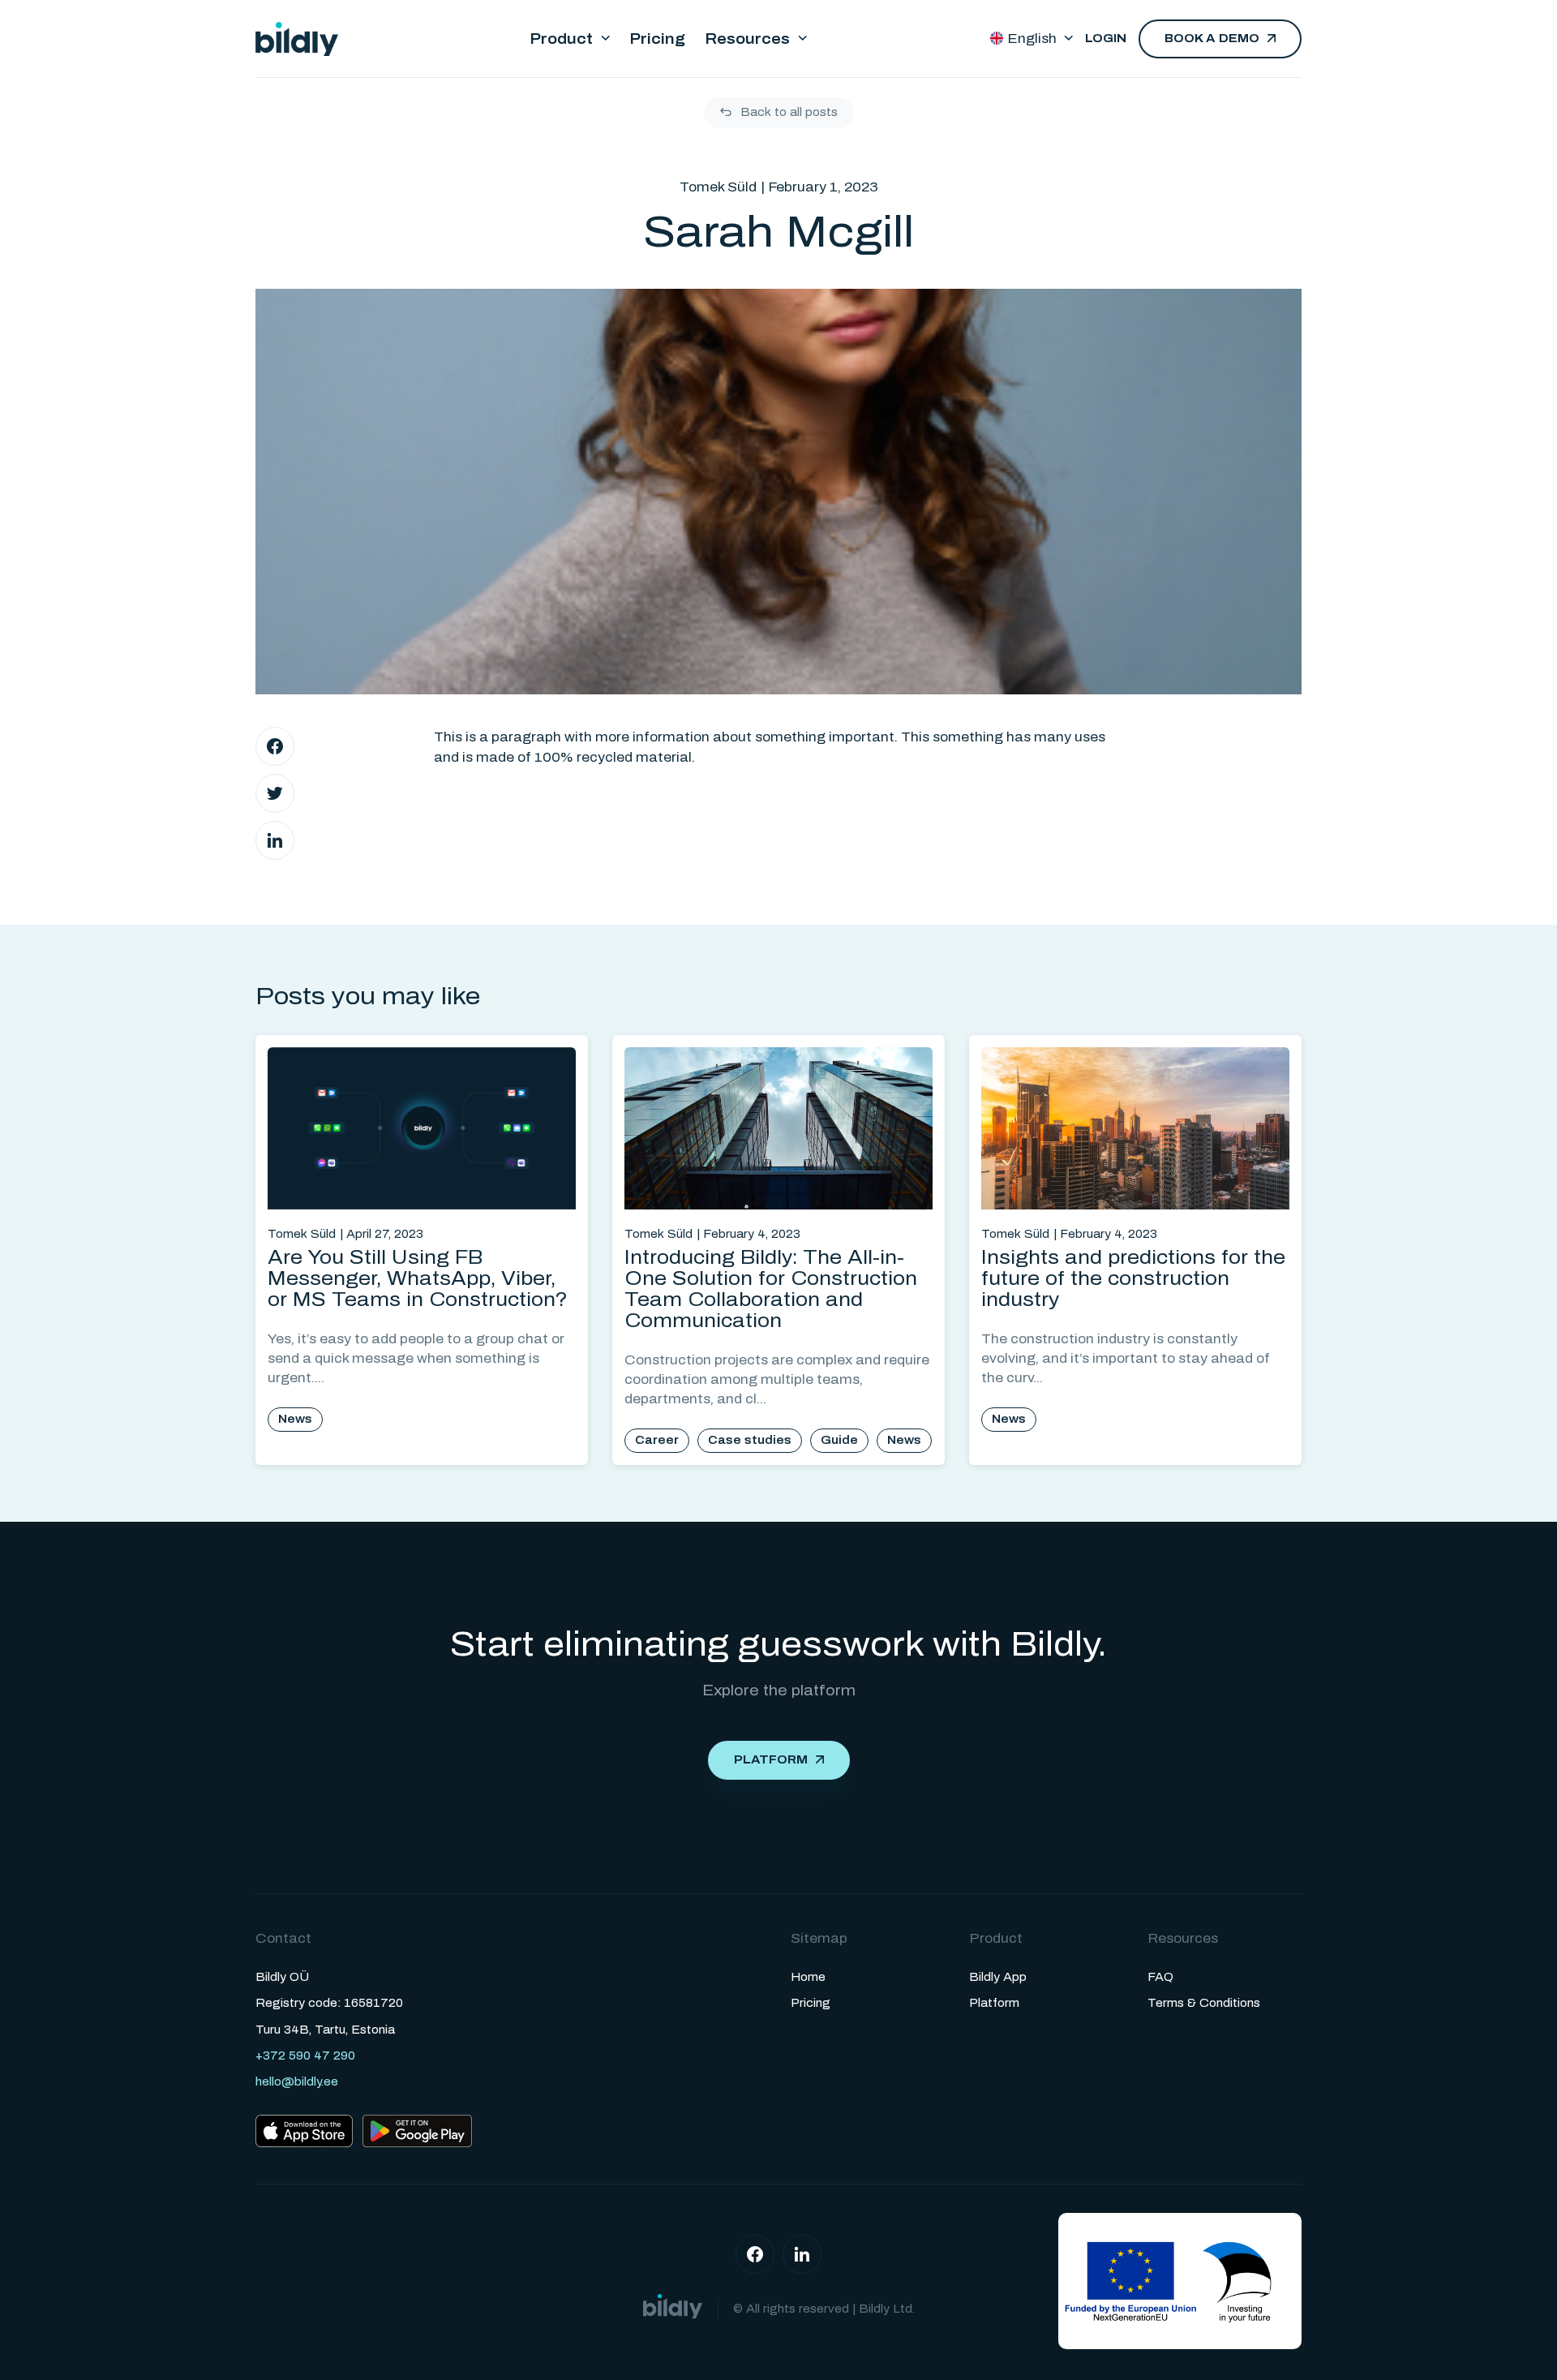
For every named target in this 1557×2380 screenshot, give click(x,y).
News (295, 1419)
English (1032, 39)
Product (561, 39)
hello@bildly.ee (297, 2082)
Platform (771, 1760)
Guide (839, 1440)
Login (1106, 39)
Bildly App (998, 1977)
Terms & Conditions (1204, 2003)
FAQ (1160, 1977)
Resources (747, 39)
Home (808, 1977)
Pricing (657, 39)
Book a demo (1212, 39)
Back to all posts (789, 112)
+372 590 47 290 (305, 2056)
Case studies (750, 1440)
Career (657, 1440)
